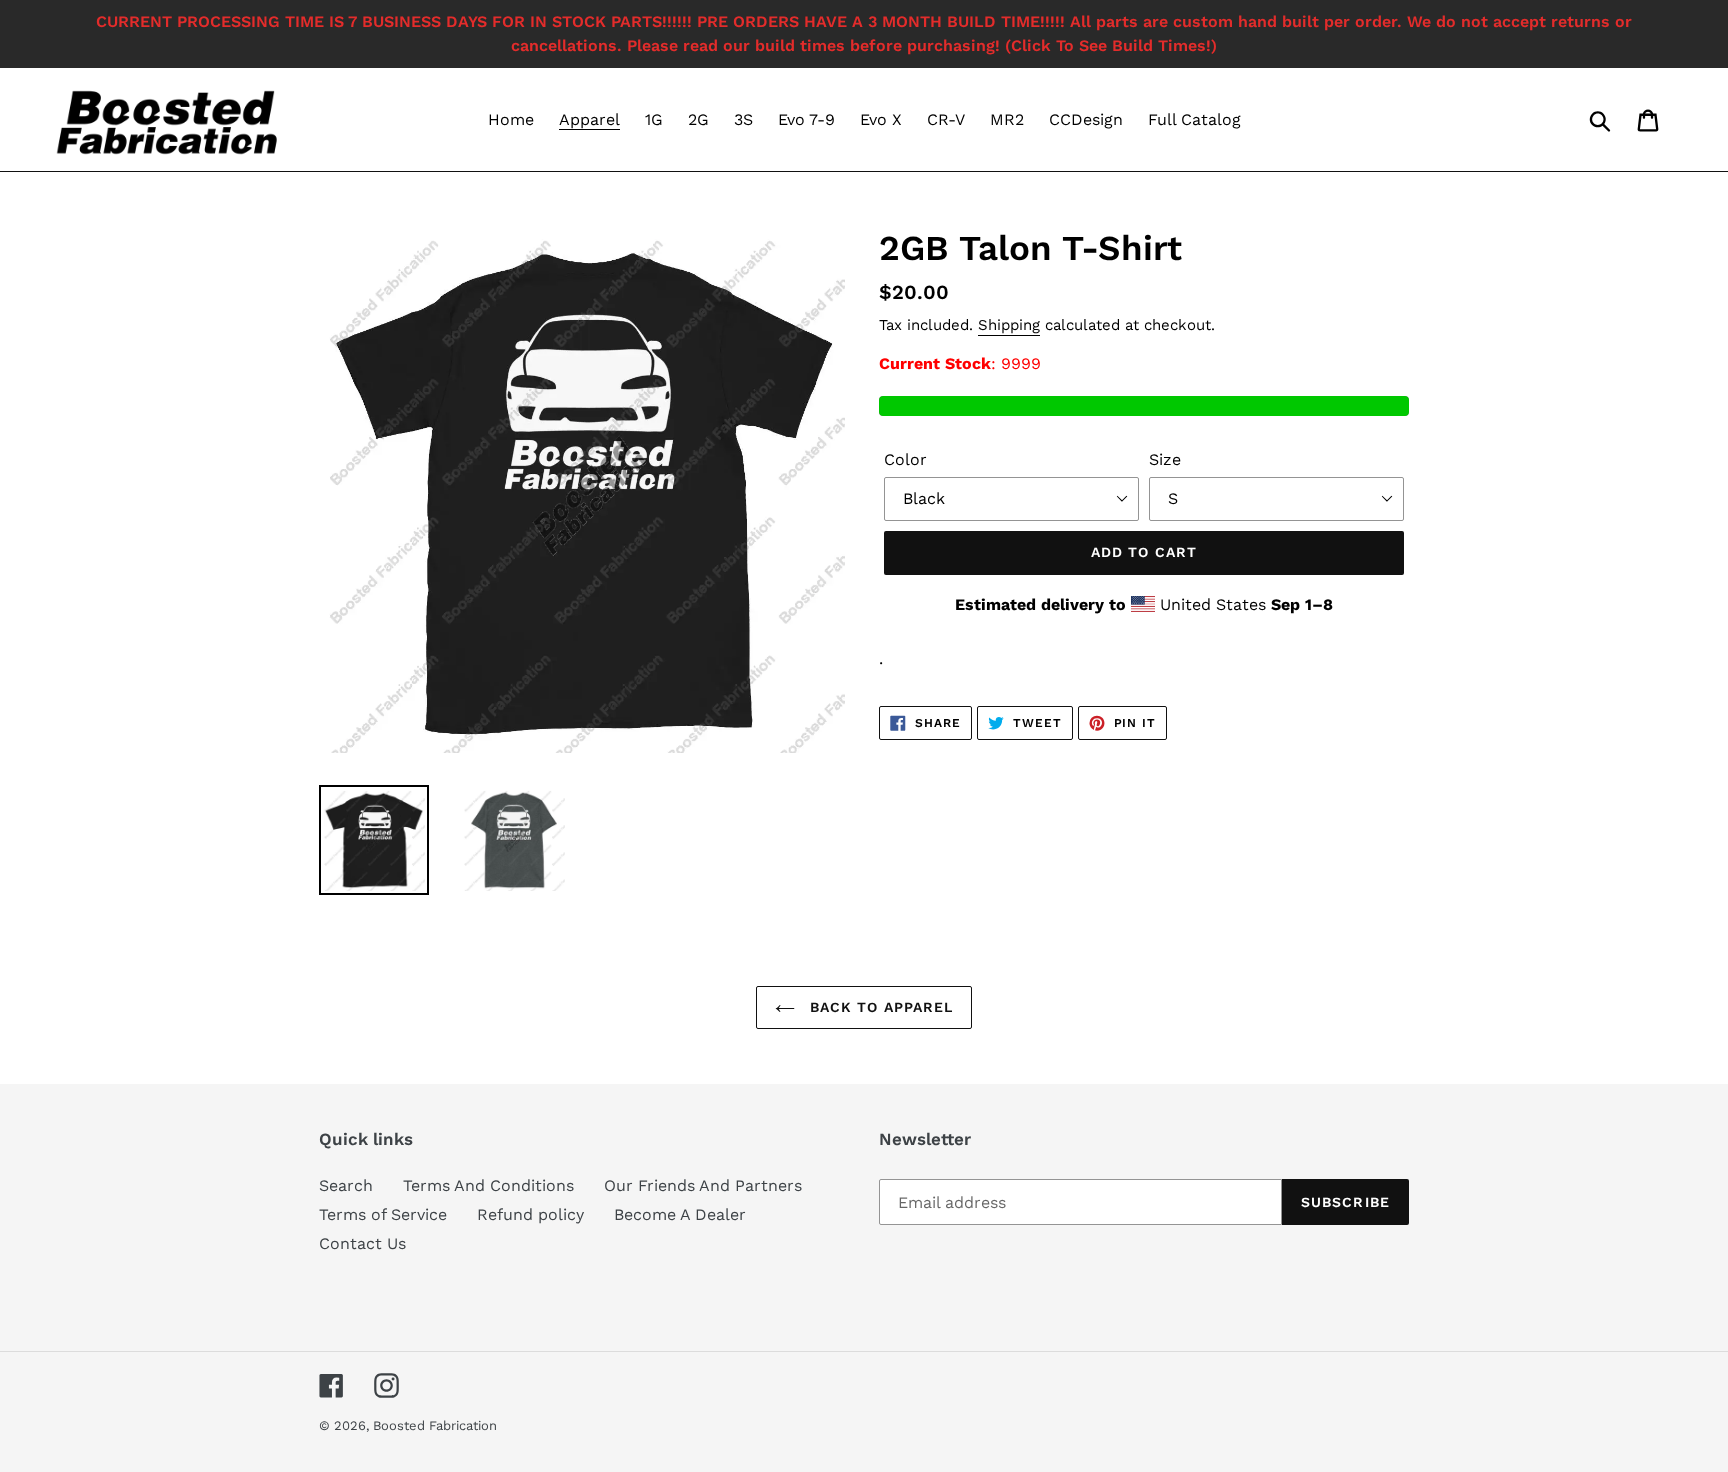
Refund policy (530, 1214)
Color (905, 459)
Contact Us (362, 1243)
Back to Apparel (879, 1007)
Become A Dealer (680, 1214)
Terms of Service (383, 1214)
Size (1165, 459)
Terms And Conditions (488, 1185)
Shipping (1009, 325)
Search (346, 1185)
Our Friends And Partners (703, 1185)
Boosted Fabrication (435, 1425)
